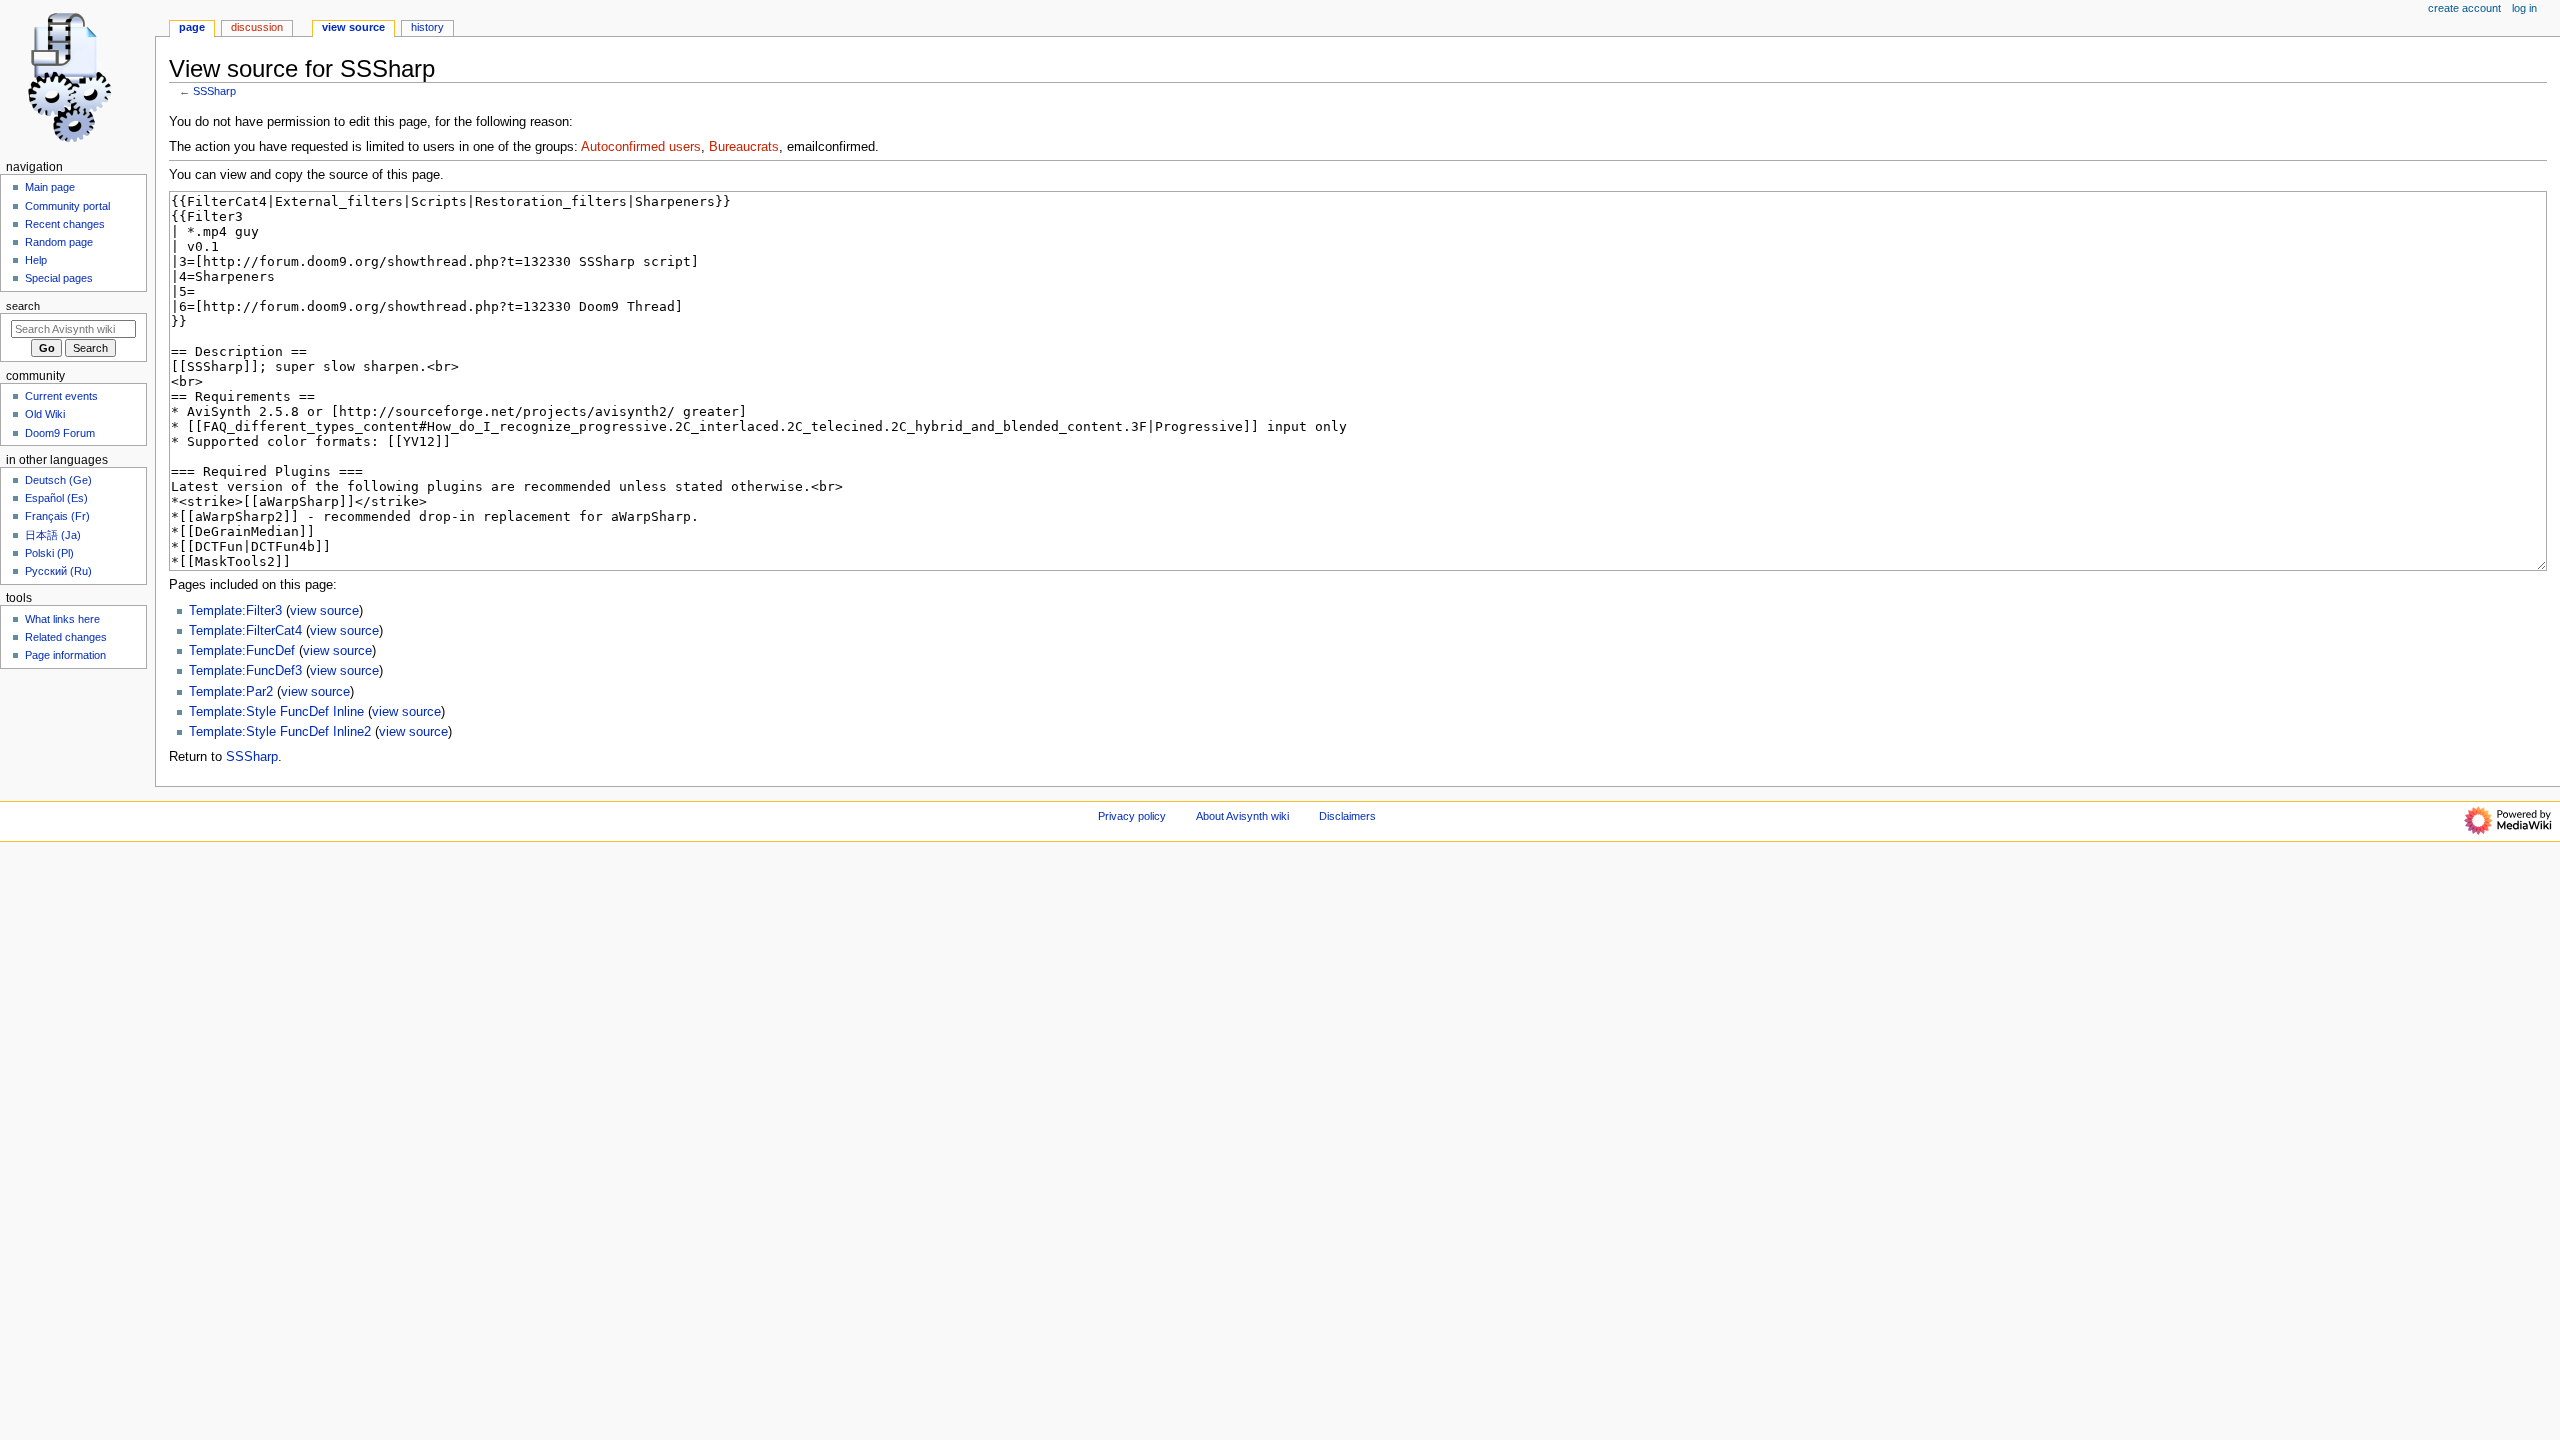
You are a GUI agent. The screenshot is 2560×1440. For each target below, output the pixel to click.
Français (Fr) (57, 516)
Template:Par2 (231, 692)
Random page (59, 242)
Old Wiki (45, 414)
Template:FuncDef (242, 651)
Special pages (59, 278)
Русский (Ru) (58, 571)
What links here (62, 619)
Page (192, 27)
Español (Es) (56, 498)
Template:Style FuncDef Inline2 (280, 732)
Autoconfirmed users (641, 147)
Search (23, 306)
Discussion (257, 27)
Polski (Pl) (49, 553)
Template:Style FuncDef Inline (276, 712)
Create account (2464, 8)
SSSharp (214, 91)
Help (36, 260)
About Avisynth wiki (1242, 816)
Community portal (67, 206)
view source (324, 611)
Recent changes (65, 224)
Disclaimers (1347, 816)
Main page (50, 187)
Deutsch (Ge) (58, 480)
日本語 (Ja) (53, 535)
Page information (65, 655)
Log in (2524, 8)
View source (353, 27)
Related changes (66, 637)
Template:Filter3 (235, 611)
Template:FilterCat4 (245, 631)
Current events (61, 396)
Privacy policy (1132, 816)
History (427, 27)
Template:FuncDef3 (245, 671)
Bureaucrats (744, 147)
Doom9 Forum (60, 433)
